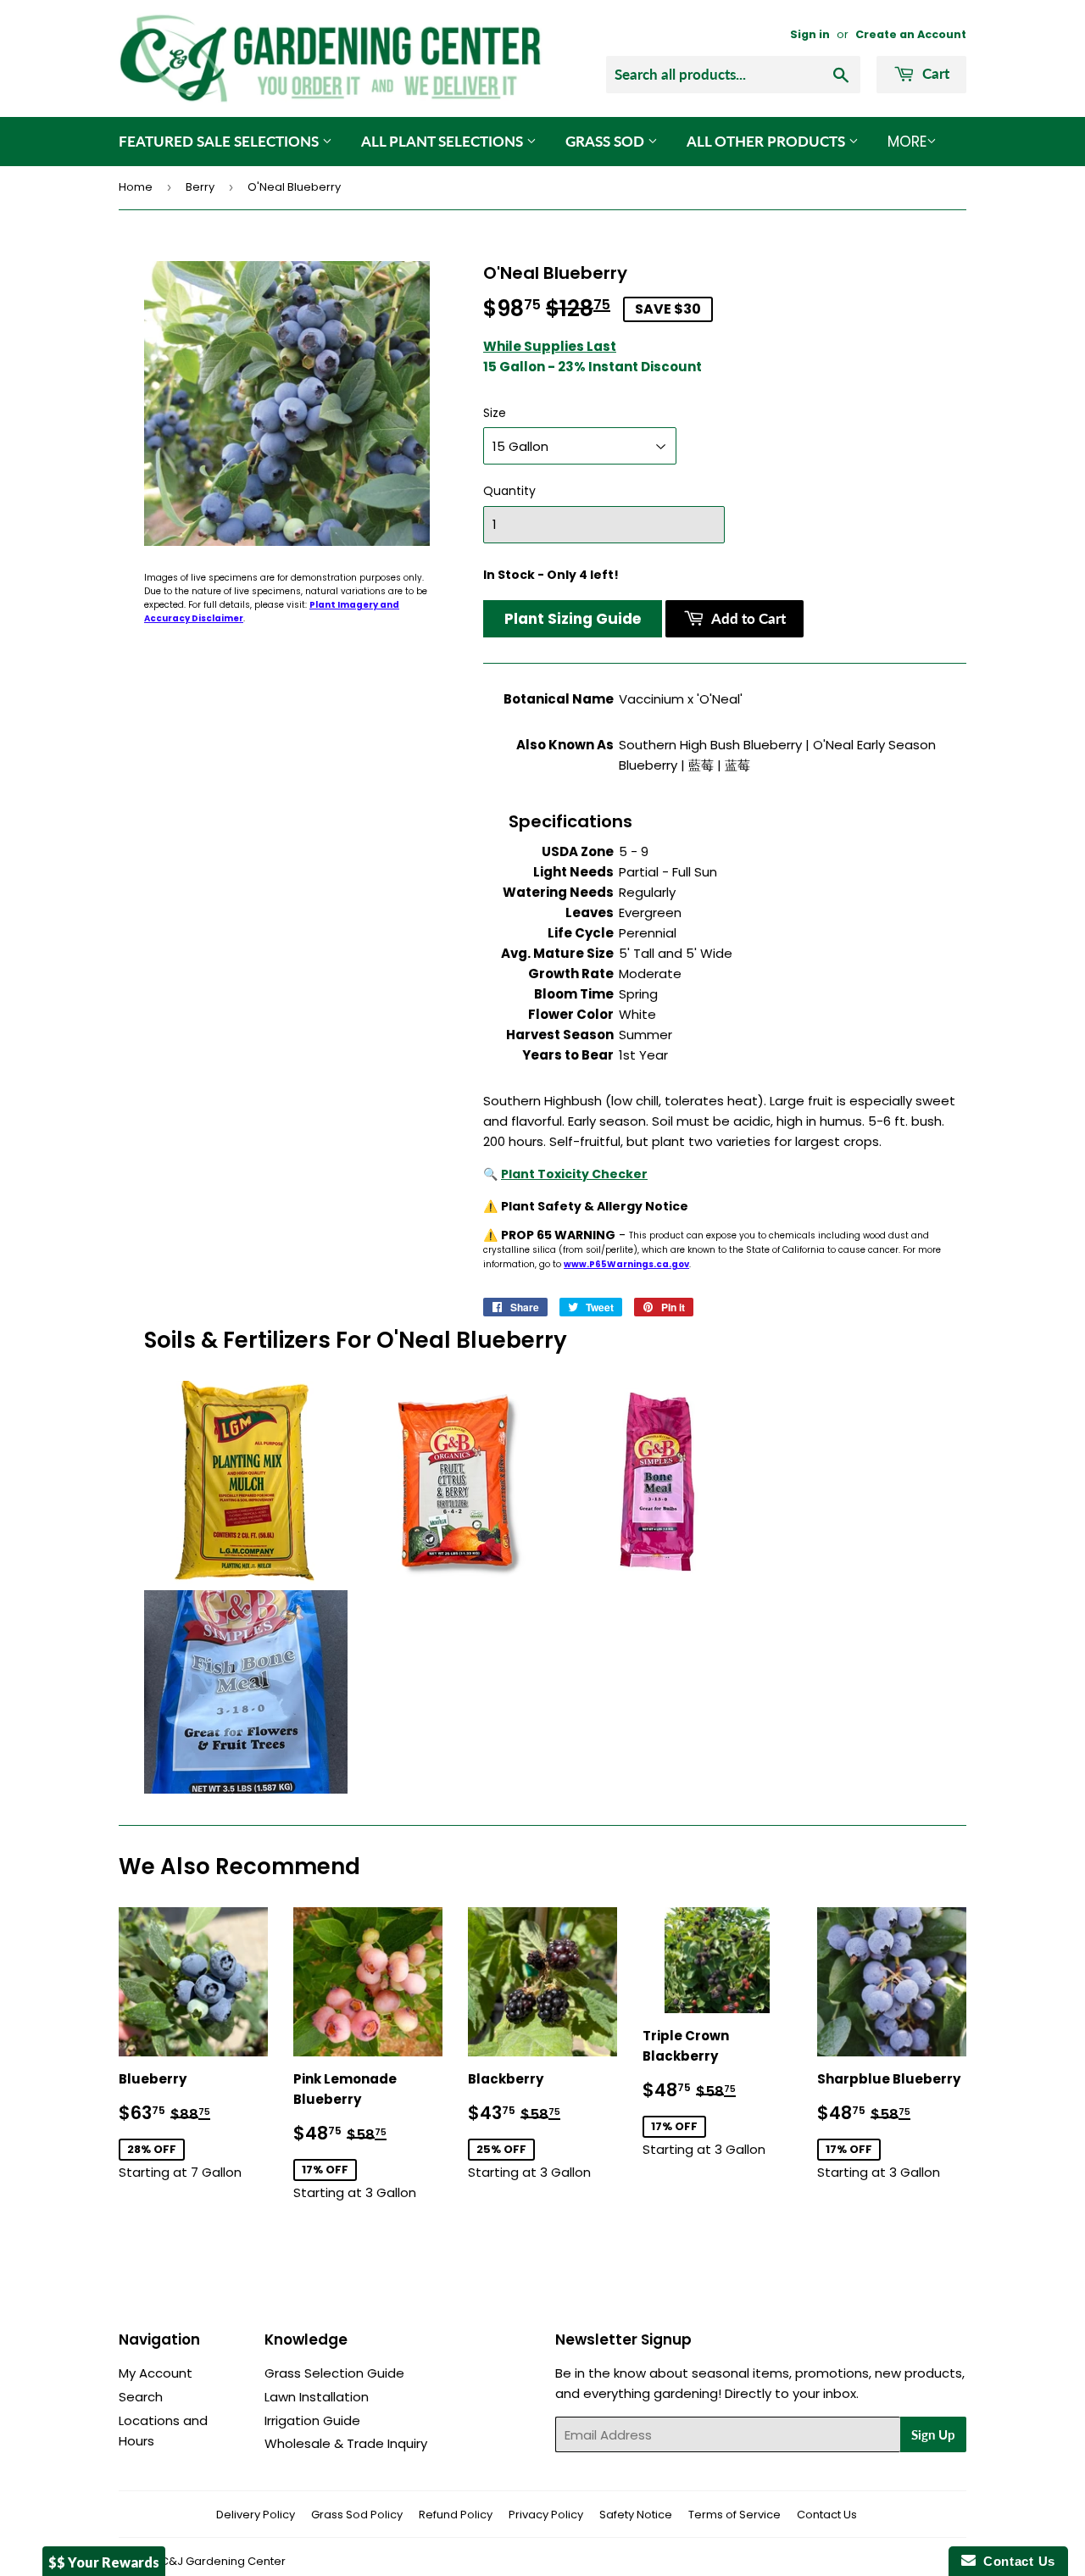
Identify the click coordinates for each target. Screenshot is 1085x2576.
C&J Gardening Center (223, 2561)
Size (495, 413)
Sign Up (933, 2434)
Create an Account (911, 34)
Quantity (509, 491)
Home (136, 187)
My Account (156, 2373)
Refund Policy (456, 2515)
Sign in (810, 34)
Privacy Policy (546, 2515)
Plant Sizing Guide (573, 619)
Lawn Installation (317, 2397)
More (907, 142)
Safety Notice (636, 2515)
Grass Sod (606, 141)
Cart (934, 73)
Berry (200, 187)
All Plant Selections (444, 141)
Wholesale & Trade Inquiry (346, 2443)
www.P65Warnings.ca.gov (626, 1264)
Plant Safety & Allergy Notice (595, 1206)
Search (141, 2397)
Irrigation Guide (312, 2420)
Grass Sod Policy (357, 2515)
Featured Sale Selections (220, 141)
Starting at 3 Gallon (368, 2136)
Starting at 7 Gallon (193, 2125)
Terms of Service (734, 2515)
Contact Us (827, 2515)
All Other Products (768, 141)
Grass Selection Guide (334, 2373)
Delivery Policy (256, 2515)
